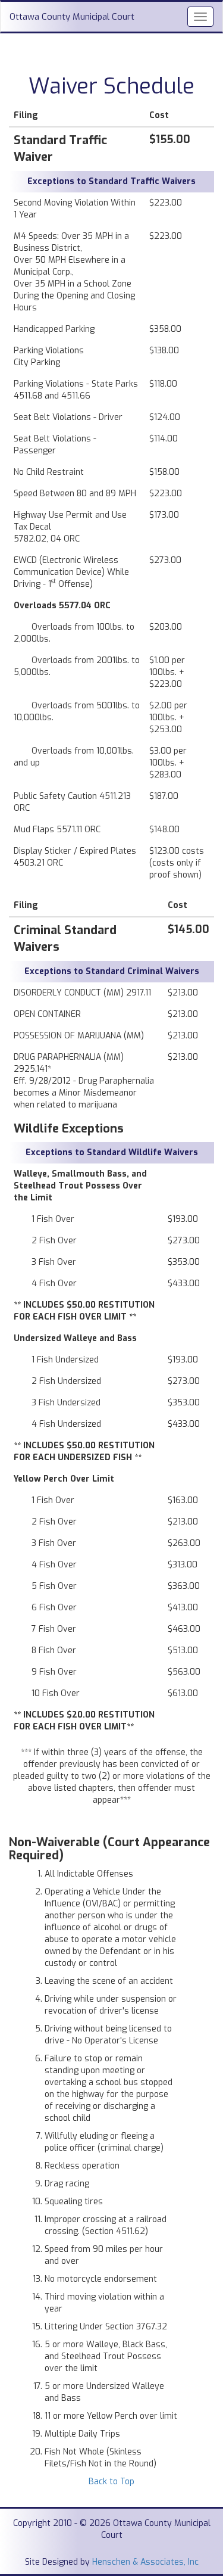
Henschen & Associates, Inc (145, 2562)
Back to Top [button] (111, 2482)
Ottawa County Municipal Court (72, 17)
